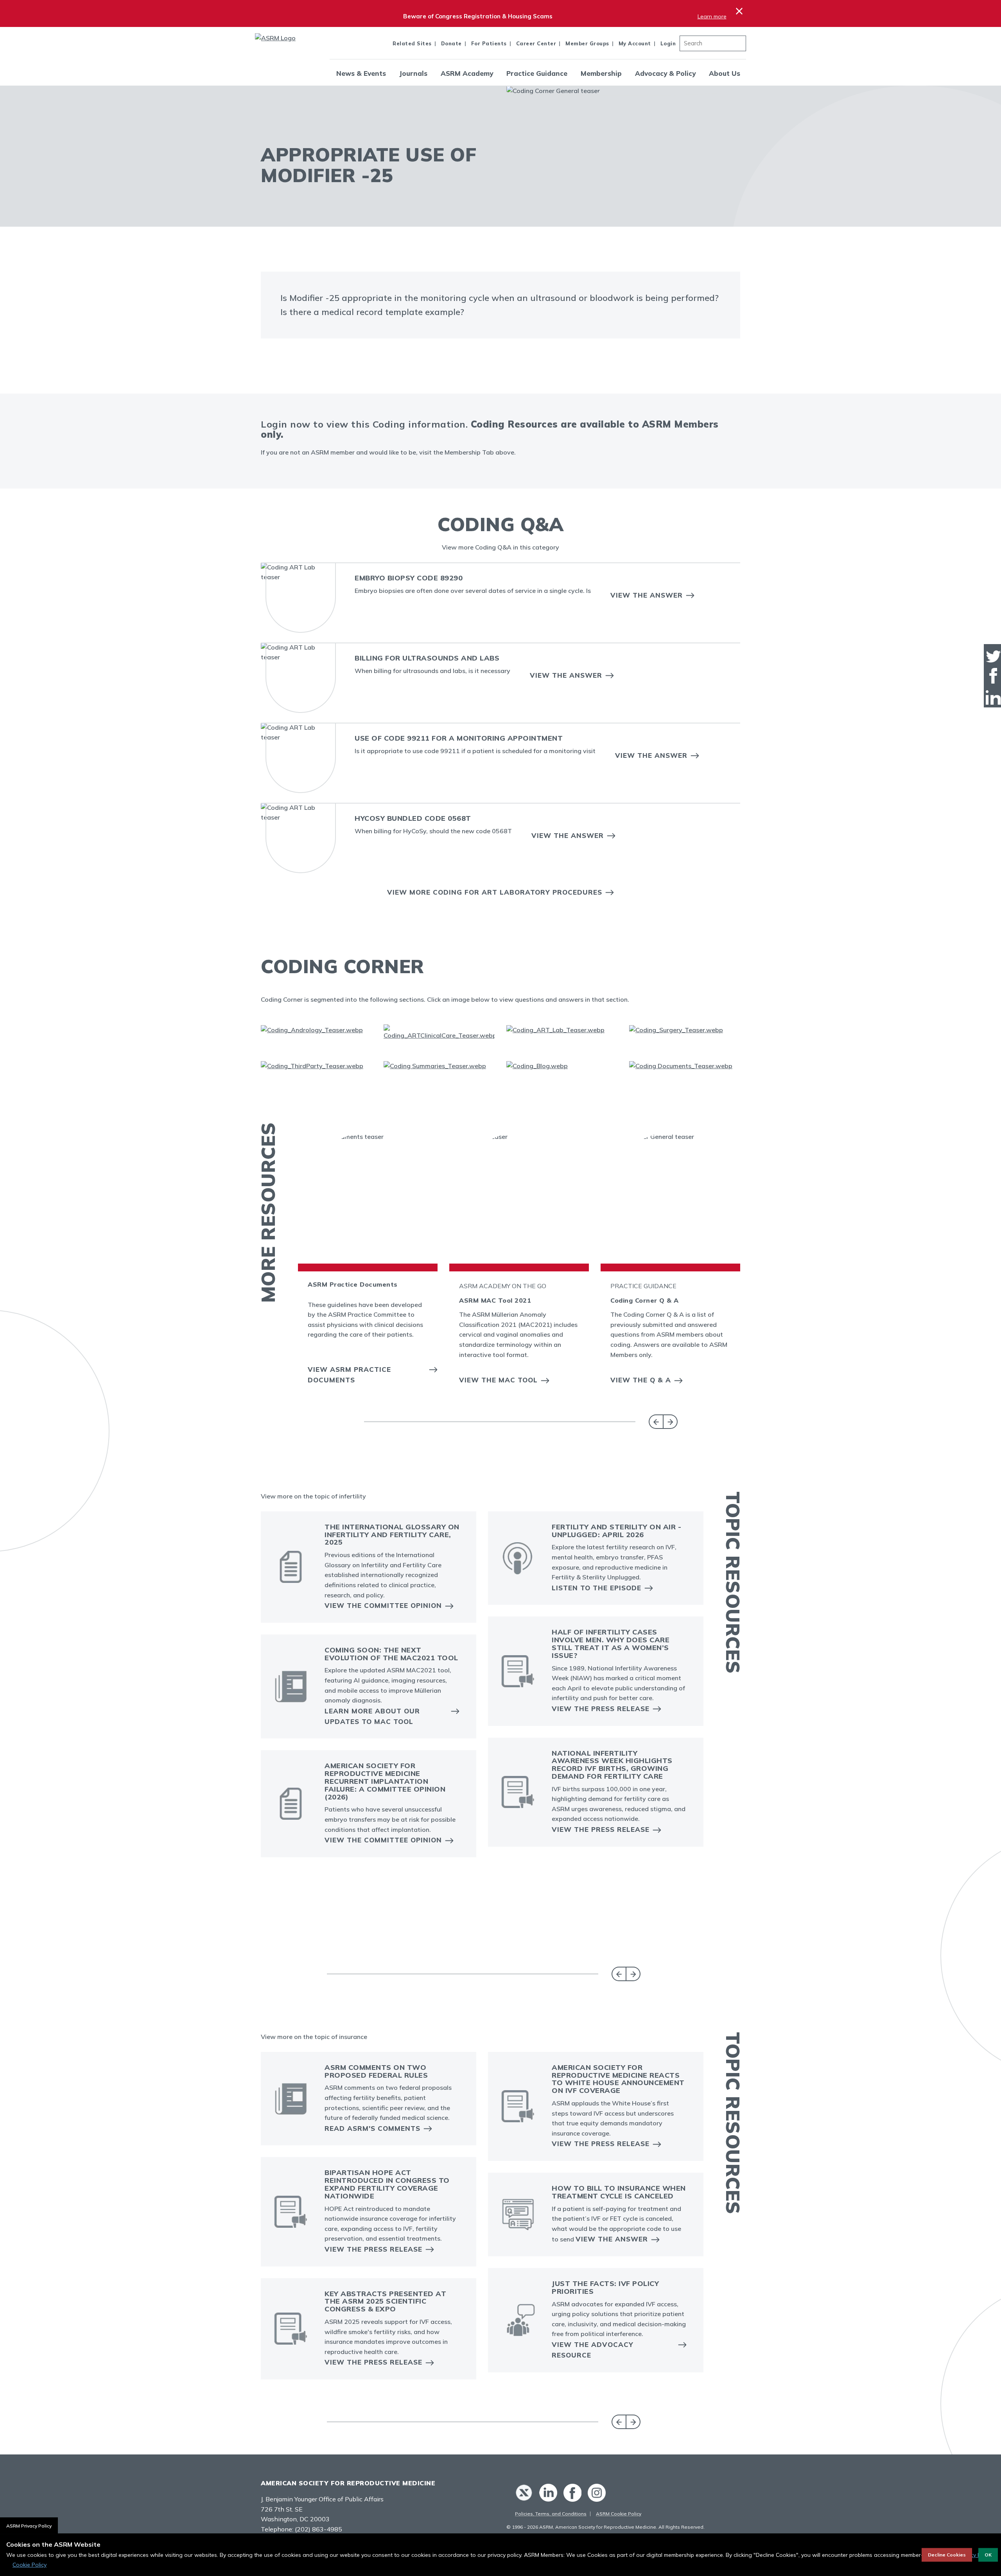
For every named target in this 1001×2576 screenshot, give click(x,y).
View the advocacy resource (593, 2350)
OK (988, 2555)
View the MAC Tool (498, 1380)
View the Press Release (601, 1709)
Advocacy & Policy (665, 73)
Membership (601, 73)
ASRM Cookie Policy (619, 2514)
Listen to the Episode (596, 1588)
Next (670, 1422)
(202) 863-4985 (318, 2529)
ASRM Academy (467, 73)
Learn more (712, 16)
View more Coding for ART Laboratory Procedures (495, 892)
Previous (656, 1422)
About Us (725, 73)
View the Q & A (641, 1380)
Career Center (536, 43)
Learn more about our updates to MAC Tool (372, 1716)
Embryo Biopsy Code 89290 (409, 578)
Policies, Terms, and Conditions (551, 2514)
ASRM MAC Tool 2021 (495, 1300)
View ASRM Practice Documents (349, 1375)
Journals (413, 73)
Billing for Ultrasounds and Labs (427, 658)
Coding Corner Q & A (645, 1300)
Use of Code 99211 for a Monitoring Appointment (459, 738)
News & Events (361, 73)
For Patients (489, 43)
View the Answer (647, 595)
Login (668, 43)
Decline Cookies (947, 2555)
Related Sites (412, 43)
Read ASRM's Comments (372, 2128)
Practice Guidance (537, 73)
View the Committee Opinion (383, 1605)
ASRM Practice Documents (353, 1284)
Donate (451, 43)
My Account (635, 43)
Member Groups (587, 43)
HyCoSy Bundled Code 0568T (413, 818)
